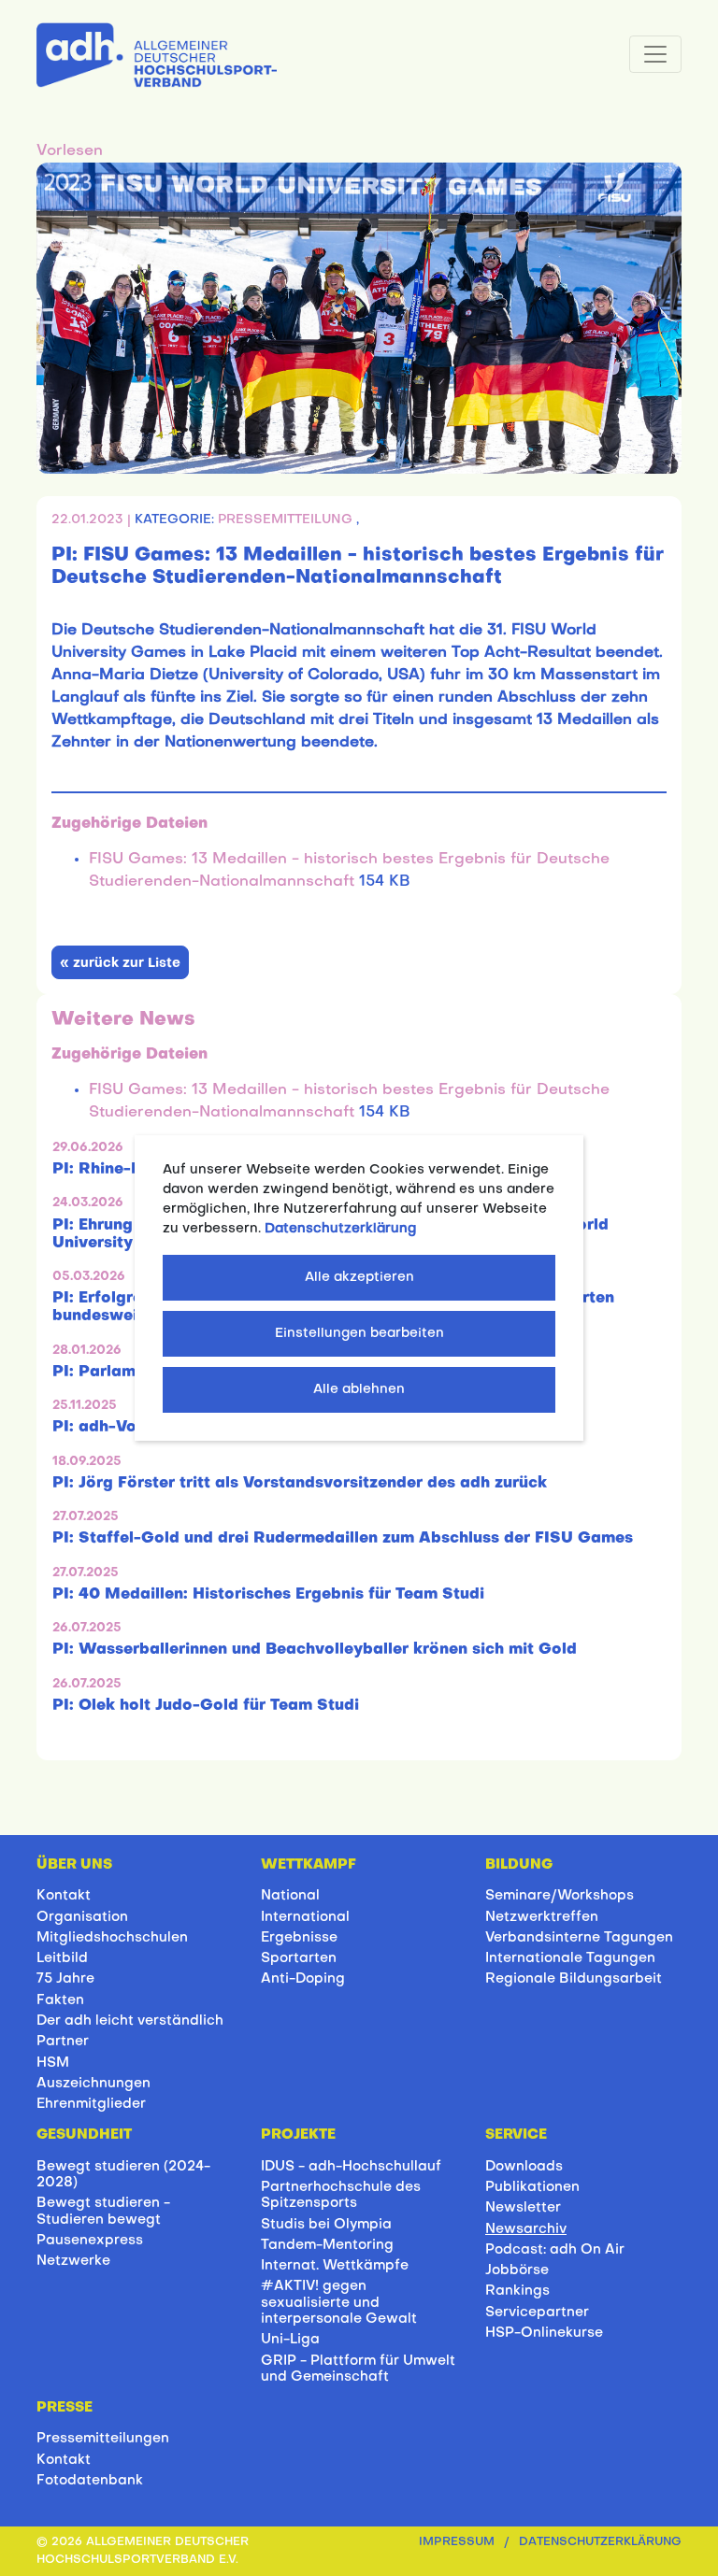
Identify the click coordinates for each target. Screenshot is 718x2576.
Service (516, 2135)
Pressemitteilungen (103, 2439)
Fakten (60, 2000)
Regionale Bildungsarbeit (574, 1979)
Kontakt (64, 1896)
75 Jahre (65, 1979)
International (305, 1917)
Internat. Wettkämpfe (335, 2266)
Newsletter (523, 2208)
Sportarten (299, 1958)
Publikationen (532, 2187)
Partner (63, 2042)
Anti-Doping (303, 1979)
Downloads (524, 2167)
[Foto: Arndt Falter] (359, 319)
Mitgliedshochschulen (112, 1938)
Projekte (298, 2135)
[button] (70, 151)
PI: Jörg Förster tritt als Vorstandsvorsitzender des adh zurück (300, 1484)
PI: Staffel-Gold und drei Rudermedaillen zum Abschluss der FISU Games (343, 1539)
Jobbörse (517, 2270)
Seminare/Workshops (560, 1896)
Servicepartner (537, 2313)
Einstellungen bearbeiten (359, 1334)
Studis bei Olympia (326, 2225)
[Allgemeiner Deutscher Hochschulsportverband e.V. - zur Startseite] (157, 51)
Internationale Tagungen (570, 1958)
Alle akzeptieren (359, 1278)
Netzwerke (73, 2261)
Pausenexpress (90, 2241)
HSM (53, 2063)
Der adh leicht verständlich (130, 2021)
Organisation (82, 1917)
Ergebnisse (299, 1938)
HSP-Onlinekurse (544, 2333)
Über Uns (74, 1865)
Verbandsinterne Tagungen (579, 1938)
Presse (65, 2408)
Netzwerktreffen (542, 1917)
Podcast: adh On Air (555, 2250)
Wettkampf (309, 1865)
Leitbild (62, 1958)
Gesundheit (84, 2135)
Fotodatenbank (90, 2481)
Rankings (517, 2291)
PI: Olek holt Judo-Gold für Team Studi (206, 1706)
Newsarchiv (526, 2229)
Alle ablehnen (359, 1390)
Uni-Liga (290, 2340)
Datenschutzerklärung (600, 2542)
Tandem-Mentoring (327, 2245)
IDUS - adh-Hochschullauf (351, 2167)
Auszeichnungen (93, 2084)
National (290, 1896)
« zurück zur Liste (120, 964)
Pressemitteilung (287, 520)
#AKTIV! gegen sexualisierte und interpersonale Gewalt (339, 2303)
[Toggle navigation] (655, 54)
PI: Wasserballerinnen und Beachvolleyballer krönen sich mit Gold (315, 1650)
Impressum (457, 2542)
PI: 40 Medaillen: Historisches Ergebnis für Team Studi (268, 1595)
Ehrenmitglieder (91, 2104)
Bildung (519, 1865)
